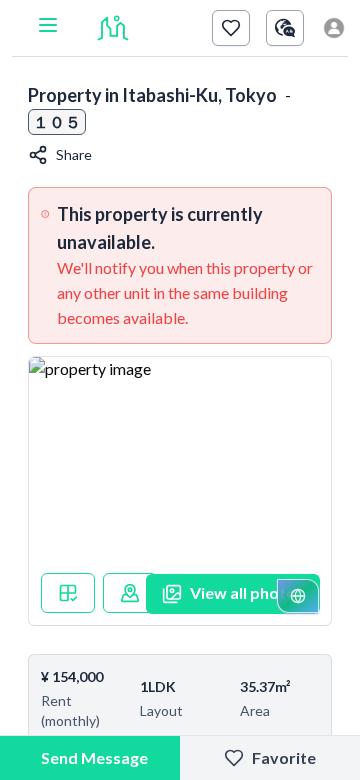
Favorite (284, 757)
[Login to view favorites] (231, 28)
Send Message (94, 757)
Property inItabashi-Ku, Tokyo (152, 95)
